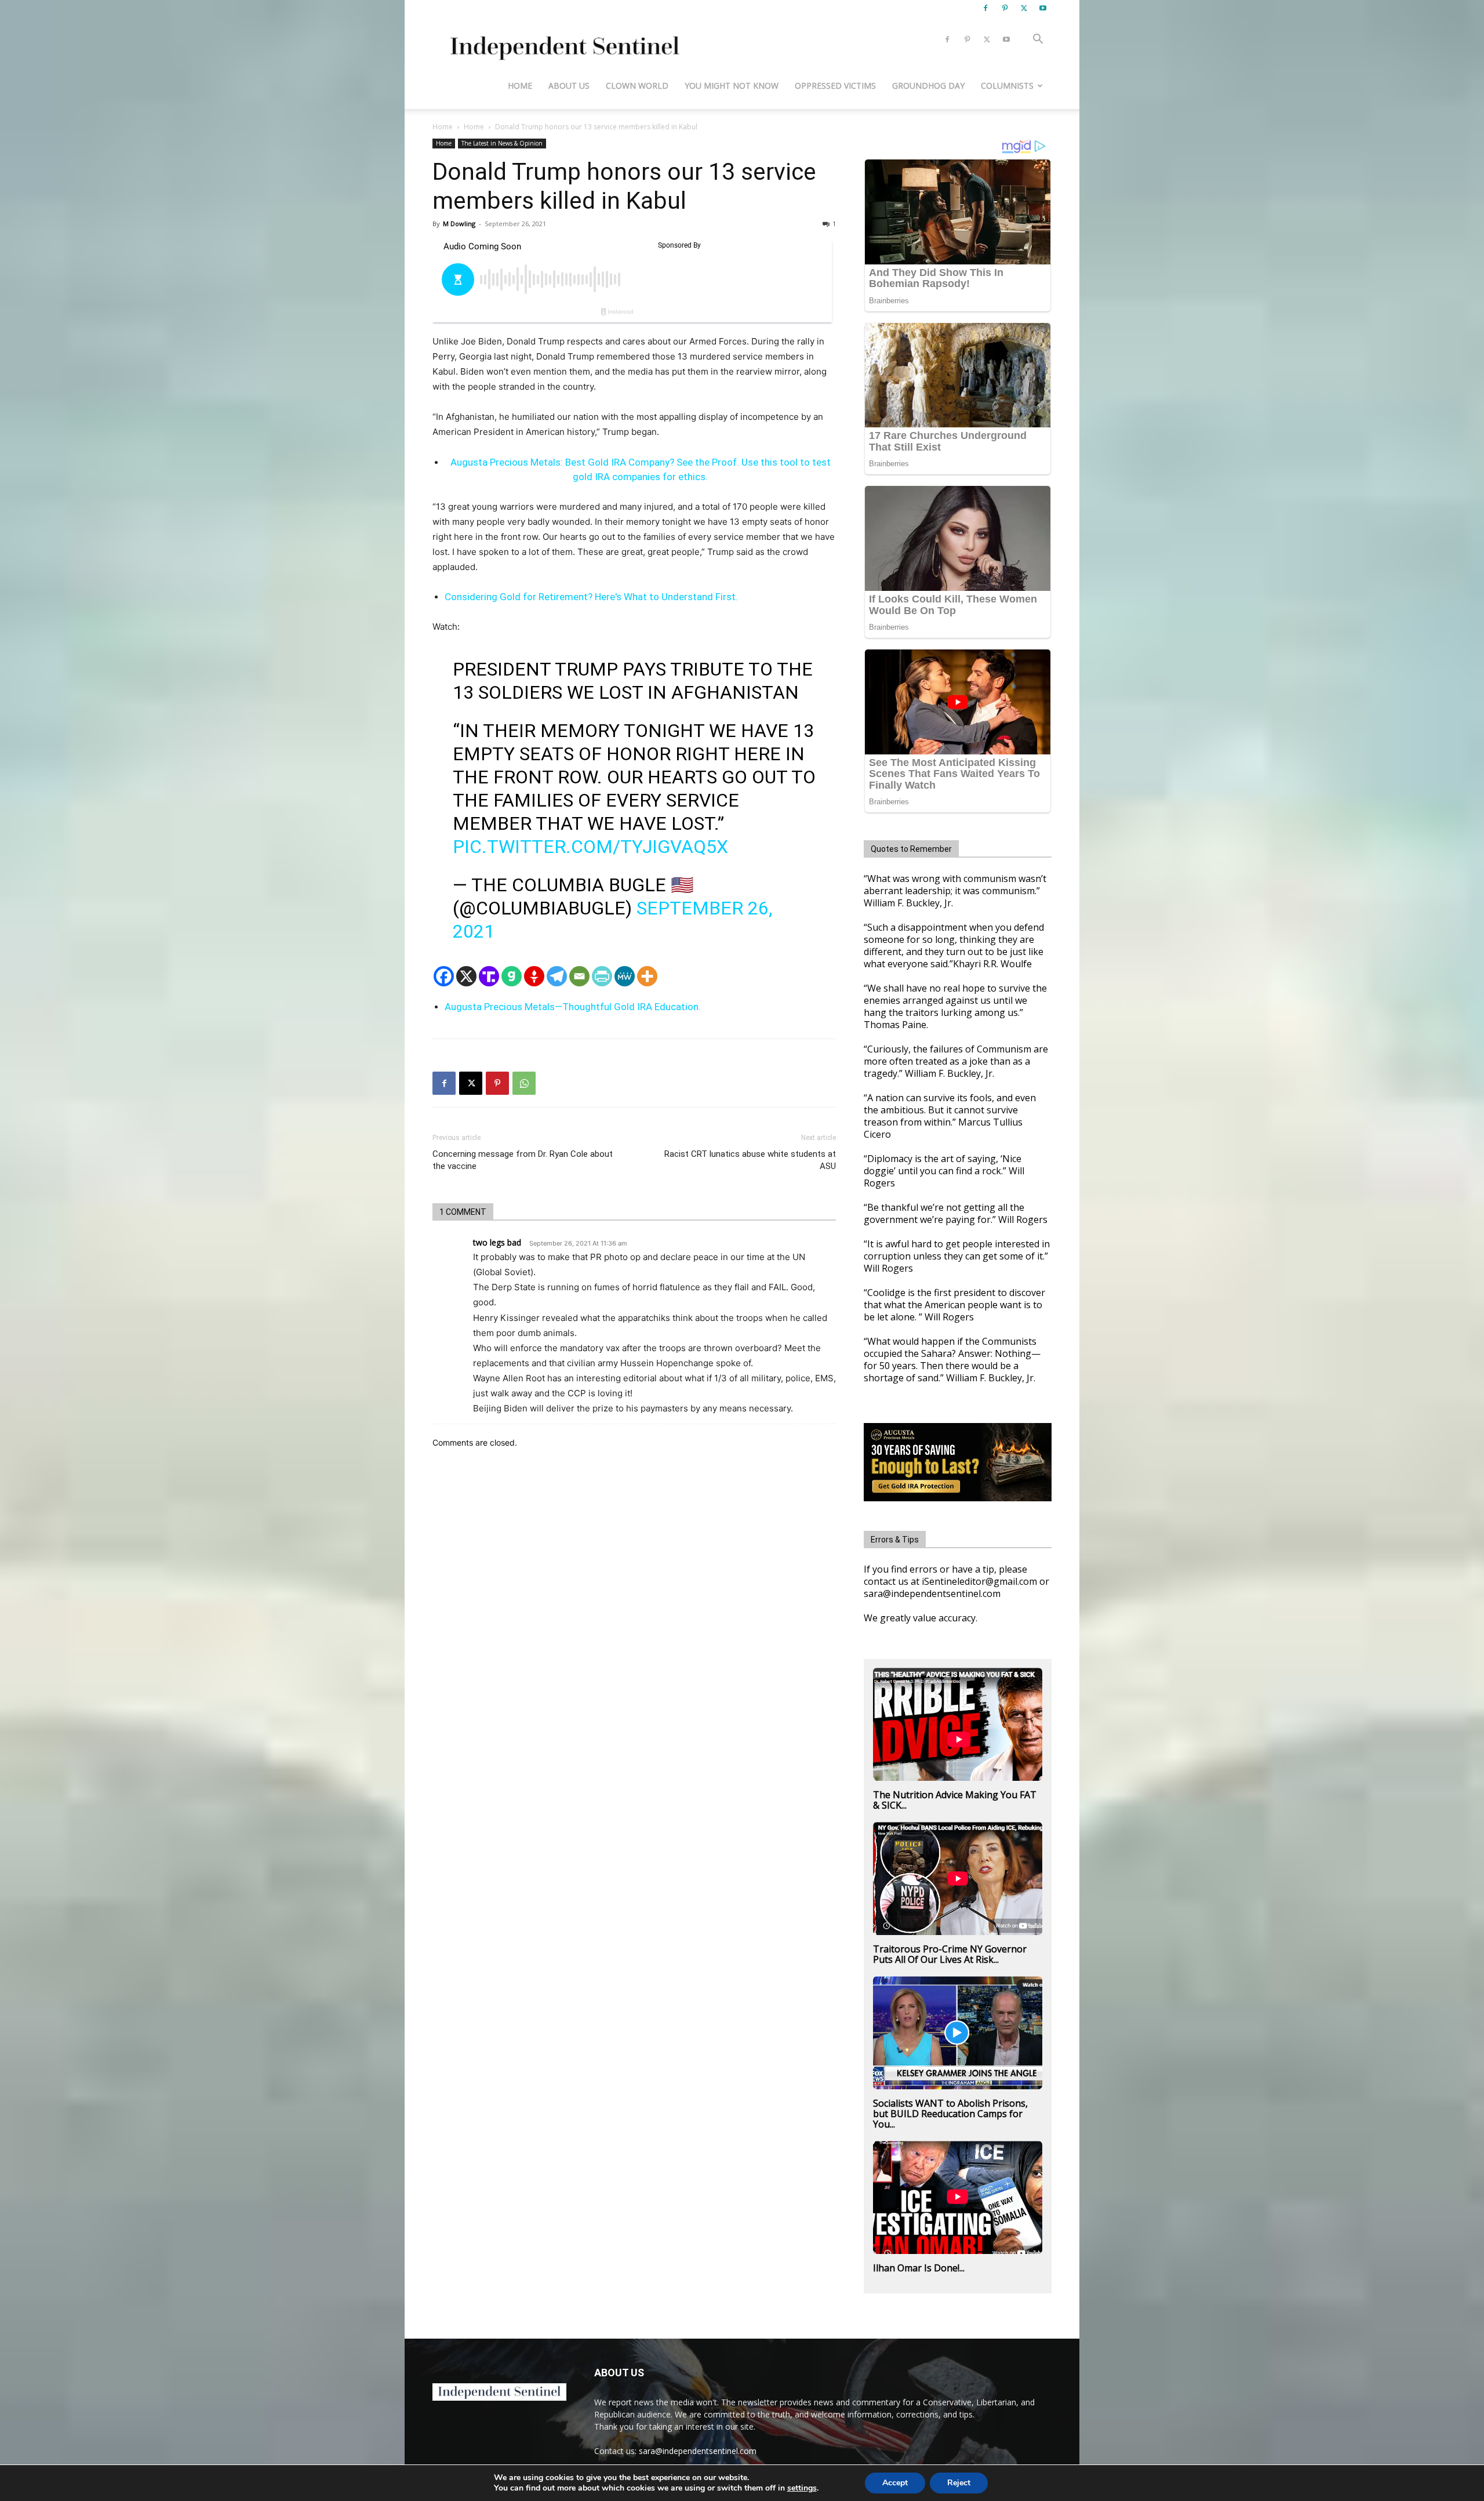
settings (802, 2488)
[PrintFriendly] (602, 976)
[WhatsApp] (524, 1083)
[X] (1024, 8)
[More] (647, 976)
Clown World (637, 86)
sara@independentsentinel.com (698, 2451)
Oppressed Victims (835, 86)
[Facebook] (985, 8)
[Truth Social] (489, 976)
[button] (1038, 40)
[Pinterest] (1005, 8)
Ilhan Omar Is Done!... (919, 2268)
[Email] (579, 976)
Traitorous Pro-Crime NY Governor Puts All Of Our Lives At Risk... (950, 1954)
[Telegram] (557, 976)
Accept (895, 2483)
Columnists (1007, 86)
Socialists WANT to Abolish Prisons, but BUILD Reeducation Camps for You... (950, 2114)
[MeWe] (625, 976)
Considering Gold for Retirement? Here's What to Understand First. (591, 597)
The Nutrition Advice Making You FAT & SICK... (955, 1800)
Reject (959, 2483)
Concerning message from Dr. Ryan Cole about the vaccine (523, 1160)
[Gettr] (534, 976)
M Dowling (459, 224)
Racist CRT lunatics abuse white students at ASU (750, 1160)
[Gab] (512, 976)
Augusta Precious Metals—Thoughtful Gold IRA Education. (573, 1007)
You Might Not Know (732, 86)
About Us (569, 86)
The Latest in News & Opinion (502, 143)
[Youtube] (1043, 8)
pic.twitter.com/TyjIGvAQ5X (590, 847)
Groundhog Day (928, 86)
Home (520, 86)
